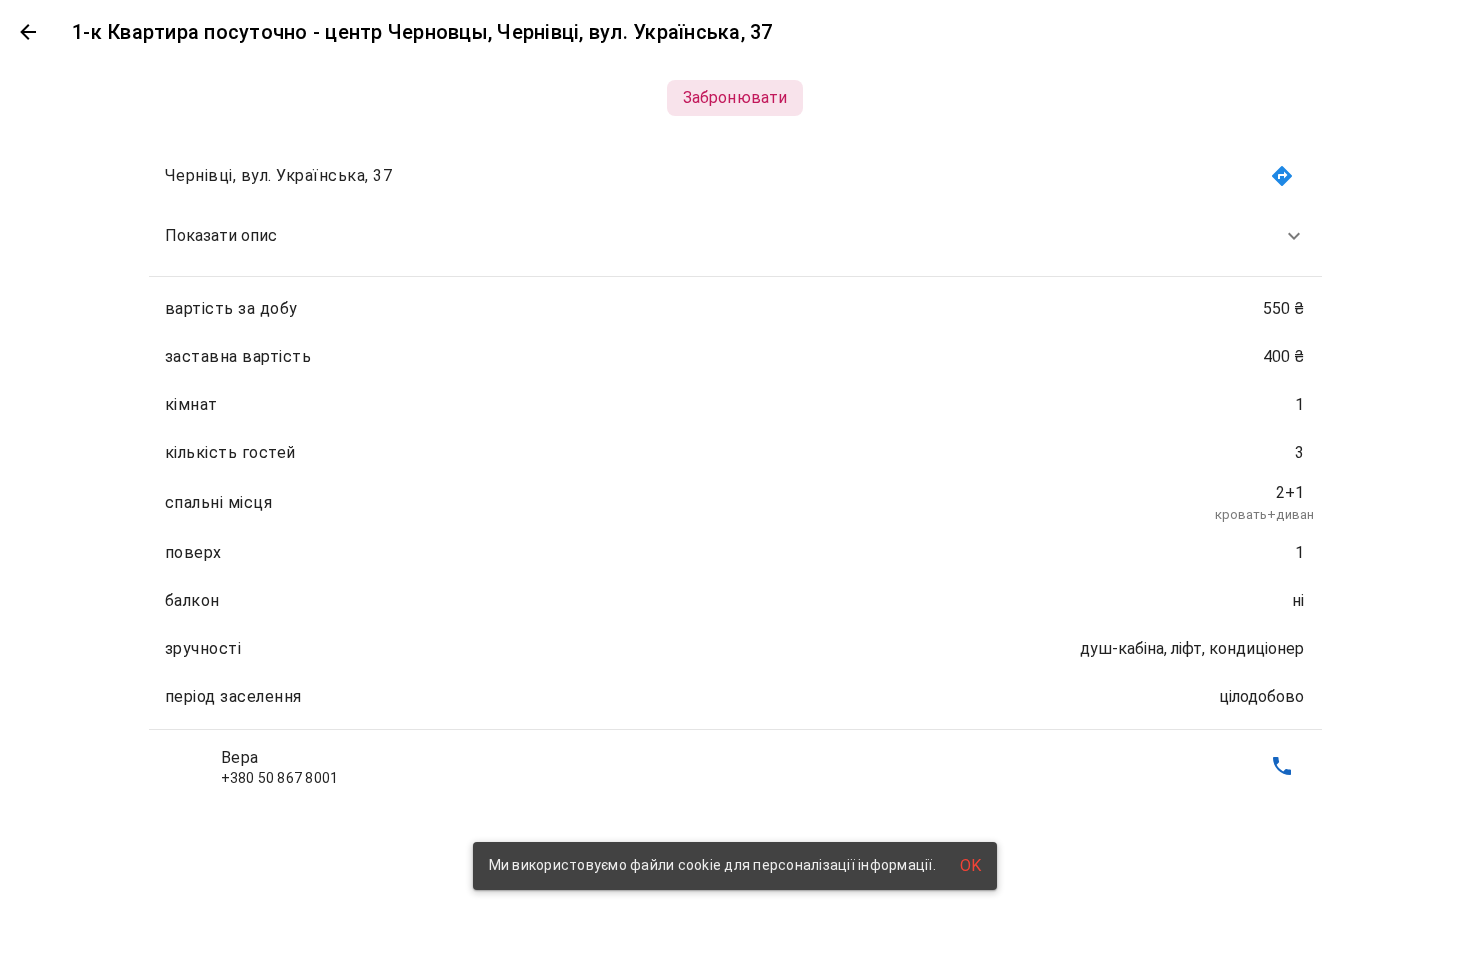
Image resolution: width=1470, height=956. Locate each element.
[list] (735, 471)
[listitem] (735, 236)
